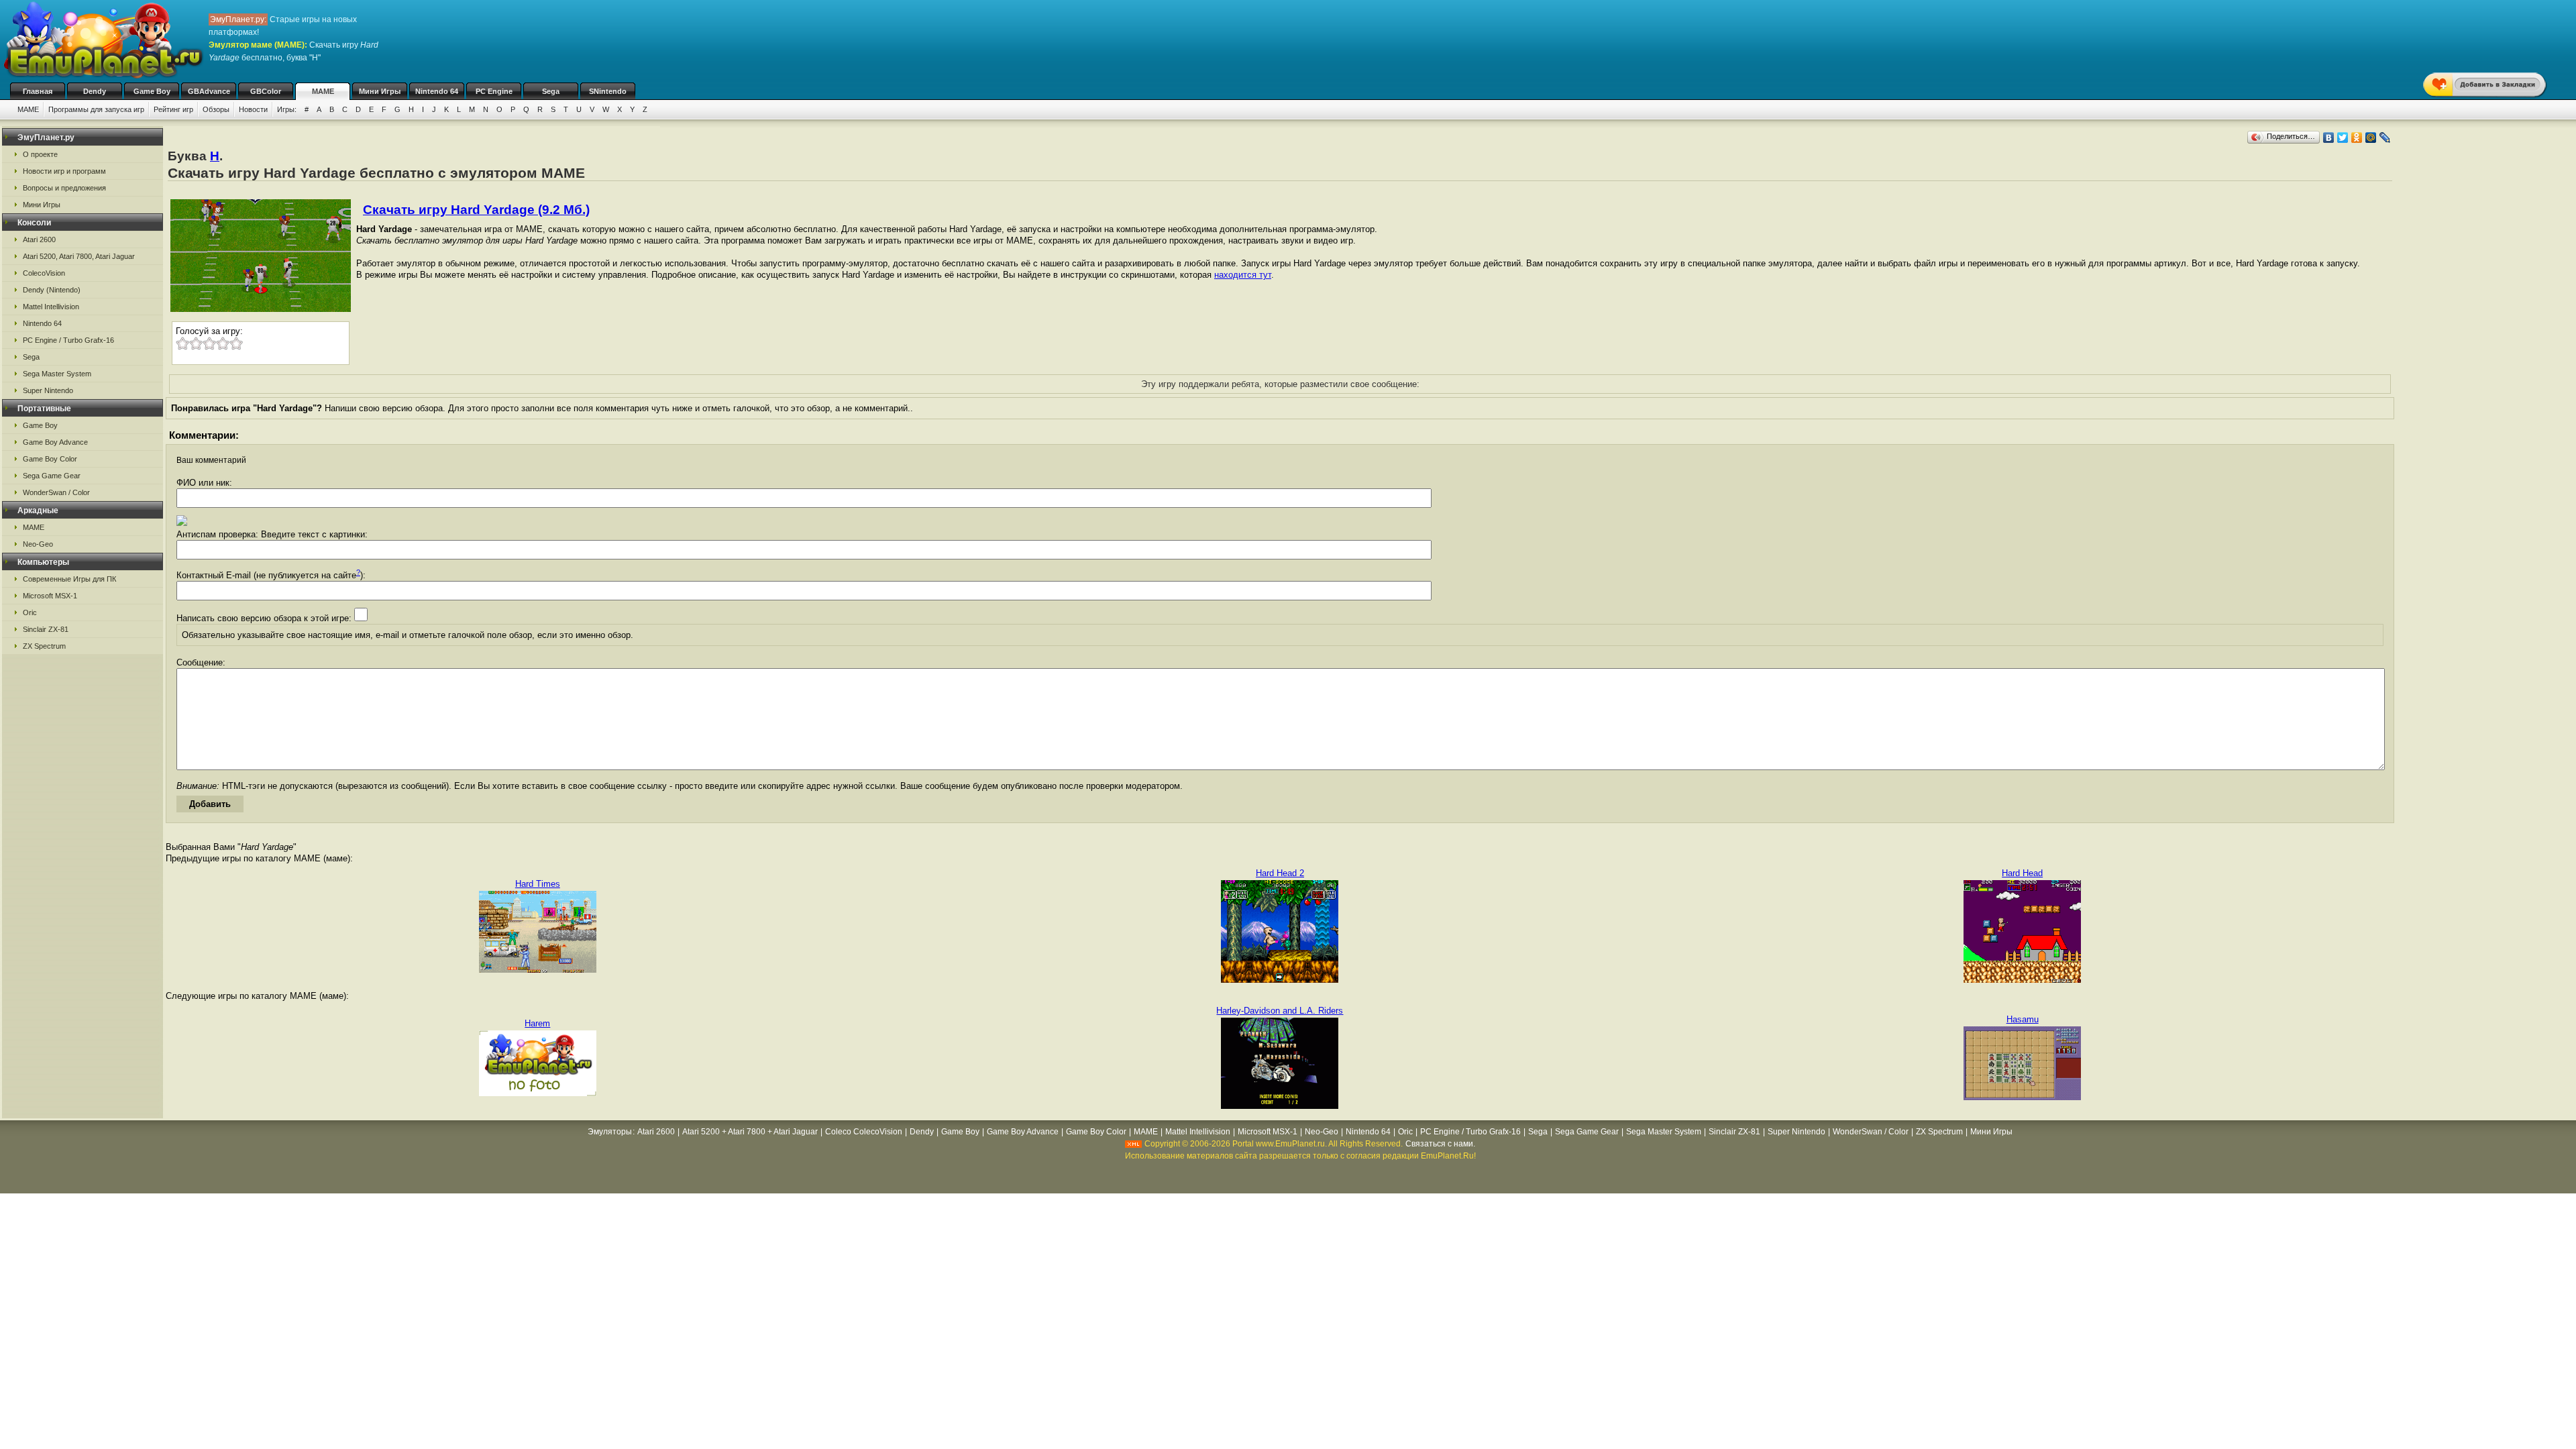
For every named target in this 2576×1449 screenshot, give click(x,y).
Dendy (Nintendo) (52, 290)
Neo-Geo (38, 544)
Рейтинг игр (173, 109)
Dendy (95, 91)
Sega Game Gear (52, 476)
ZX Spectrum (44, 646)
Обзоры (216, 109)
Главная (38, 91)
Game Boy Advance (55, 442)
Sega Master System (57, 374)
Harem (537, 1023)
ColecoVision (44, 273)
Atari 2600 (39, 239)
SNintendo (608, 91)
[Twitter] (2343, 138)
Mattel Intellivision (51, 307)
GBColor (266, 91)
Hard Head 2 (1280, 873)
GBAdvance (209, 91)
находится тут (1243, 275)
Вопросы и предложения (64, 188)
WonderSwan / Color (56, 492)
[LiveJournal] (2385, 138)
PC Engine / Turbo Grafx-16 (68, 340)
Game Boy (152, 91)
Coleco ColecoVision (864, 1132)
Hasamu (2023, 1019)
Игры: (287, 109)
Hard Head (2022, 873)
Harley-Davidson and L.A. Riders (1280, 1011)
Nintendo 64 (437, 91)
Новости (253, 109)
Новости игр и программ (64, 171)
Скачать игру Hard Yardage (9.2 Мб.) (476, 210)
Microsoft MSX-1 (50, 596)
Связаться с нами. (1440, 1144)
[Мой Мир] (2371, 138)
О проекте (40, 154)
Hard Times (538, 884)
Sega (551, 91)
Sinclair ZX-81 (46, 629)
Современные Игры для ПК (69, 579)
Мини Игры (380, 91)
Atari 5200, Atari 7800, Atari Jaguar (79, 256)
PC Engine (494, 91)
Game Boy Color (50, 459)
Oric (30, 612)
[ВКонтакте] (2329, 138)
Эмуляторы (610, 1132)
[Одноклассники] (2357, 138)
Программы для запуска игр (96, 109)
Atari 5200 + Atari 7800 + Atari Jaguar (750, 1132)
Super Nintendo (48, 390)
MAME (323, 91)
